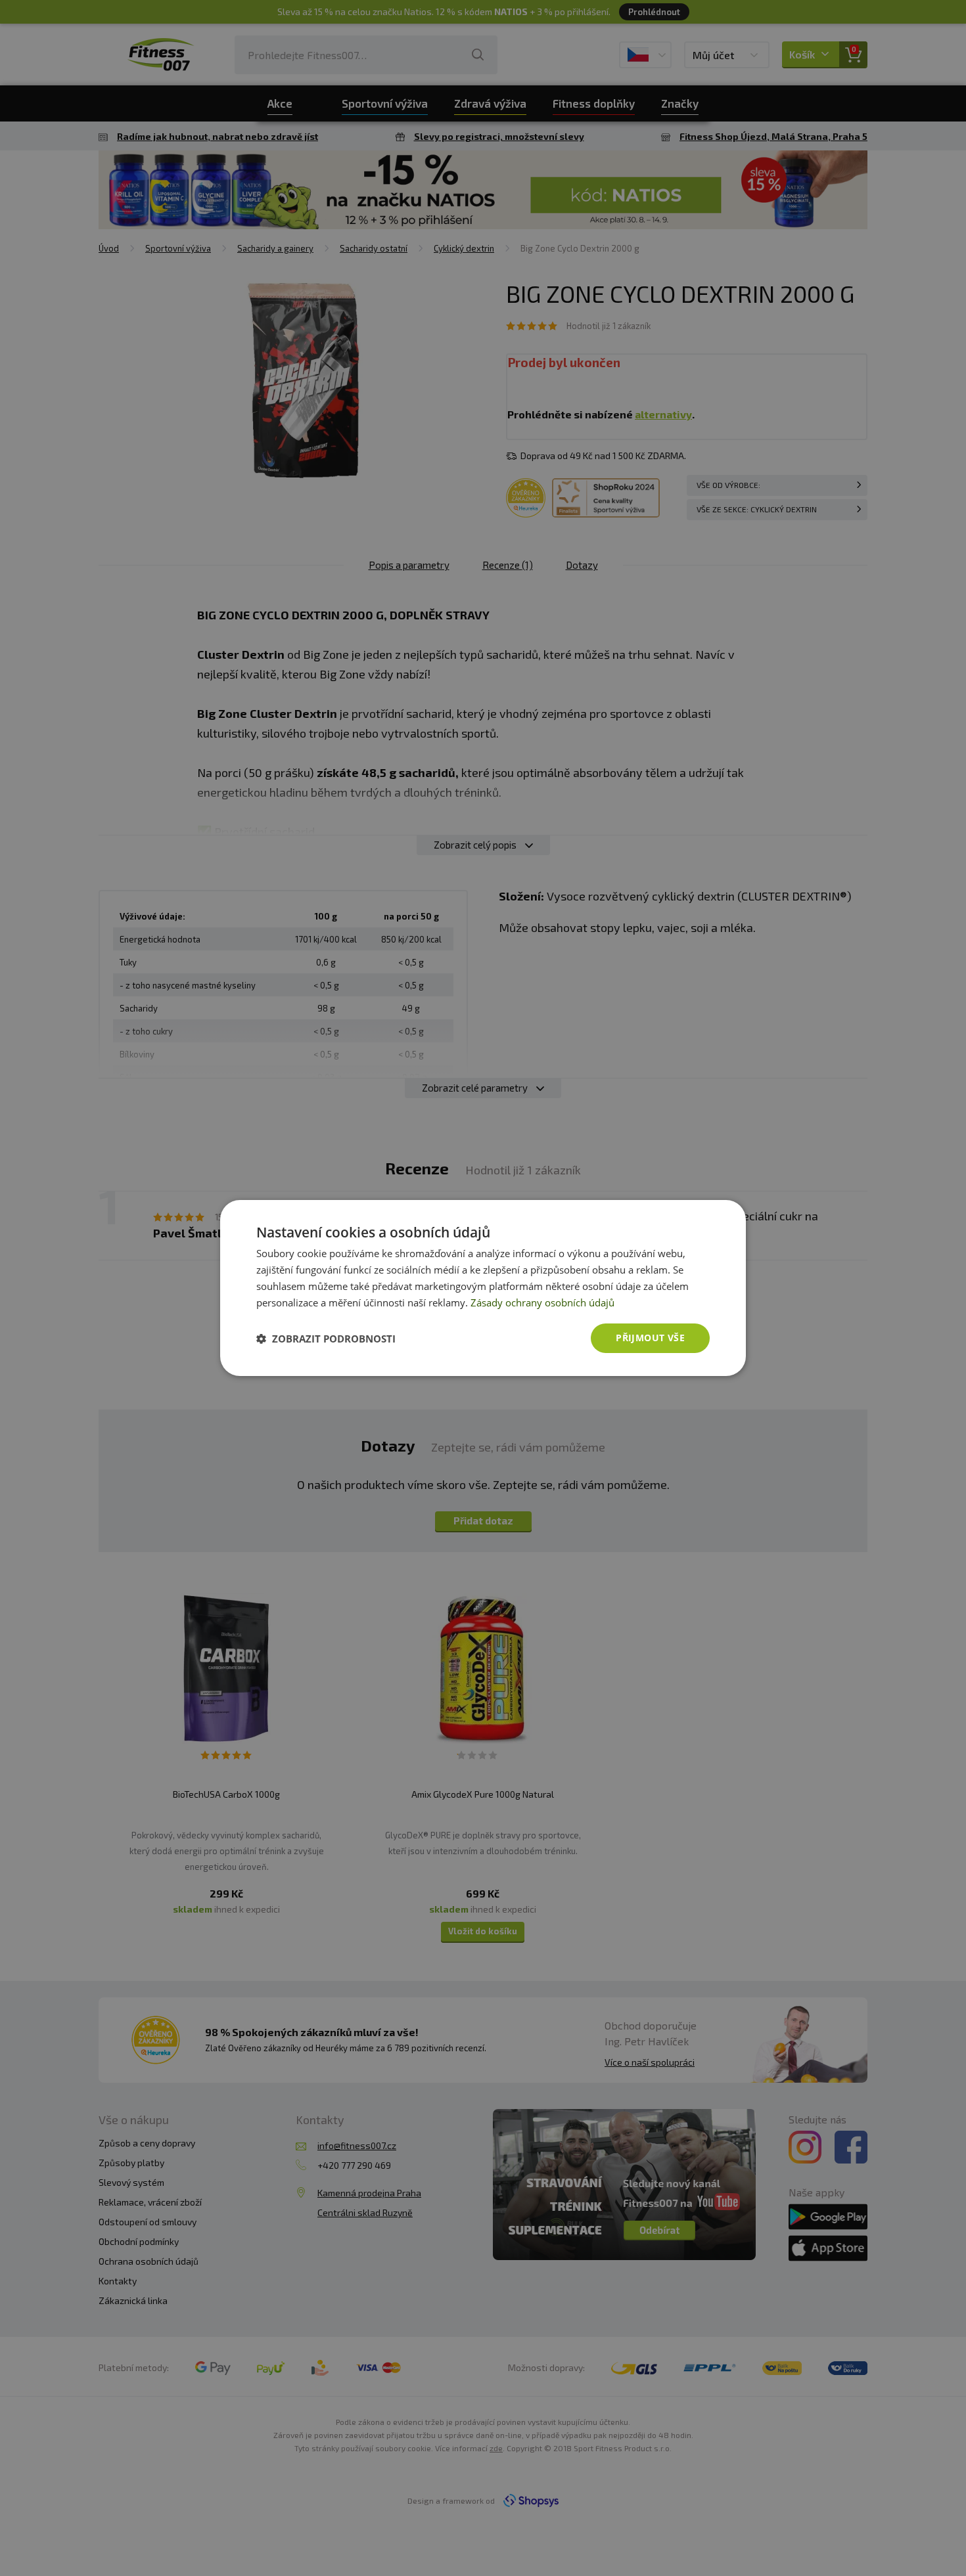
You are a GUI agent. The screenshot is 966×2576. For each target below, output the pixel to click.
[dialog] (483, 1288)
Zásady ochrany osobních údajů (542, 1302)
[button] (326, 1339)
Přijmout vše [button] (650, 1338)
